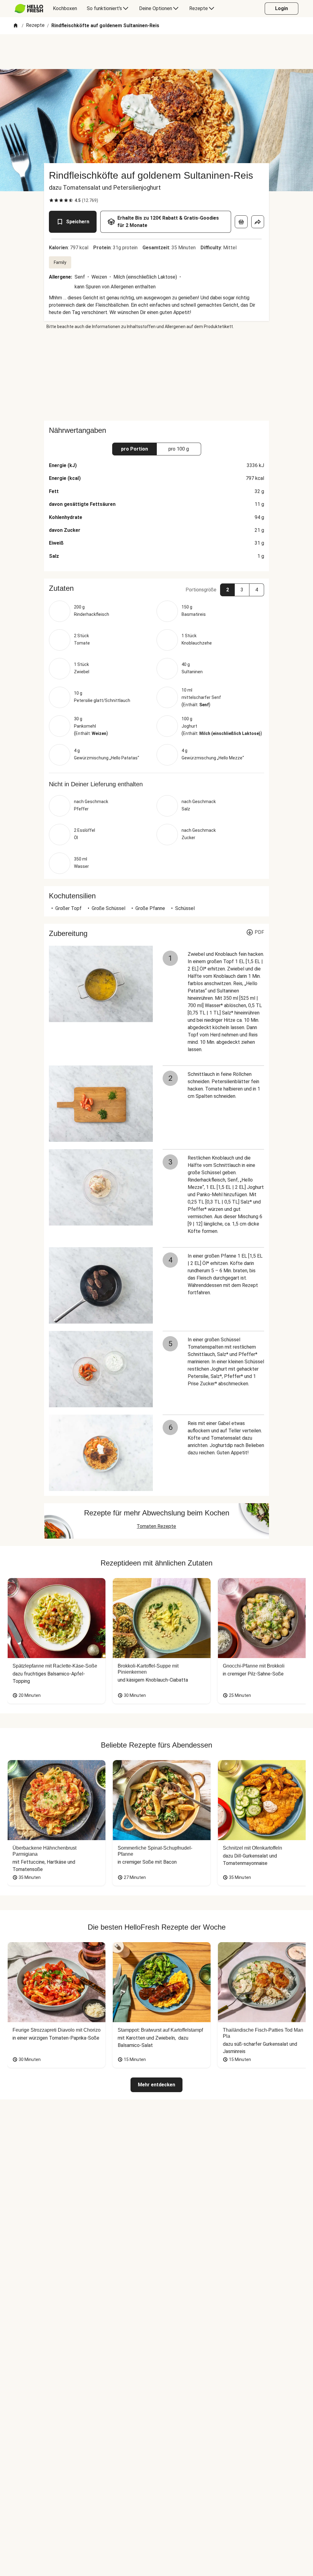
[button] (156, 588)
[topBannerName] (156, 52)
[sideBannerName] (156, 375)
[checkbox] (51, 200)
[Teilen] (258, 222)
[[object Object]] (241, 222)
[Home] (16, 26)
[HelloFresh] (29, 9)
